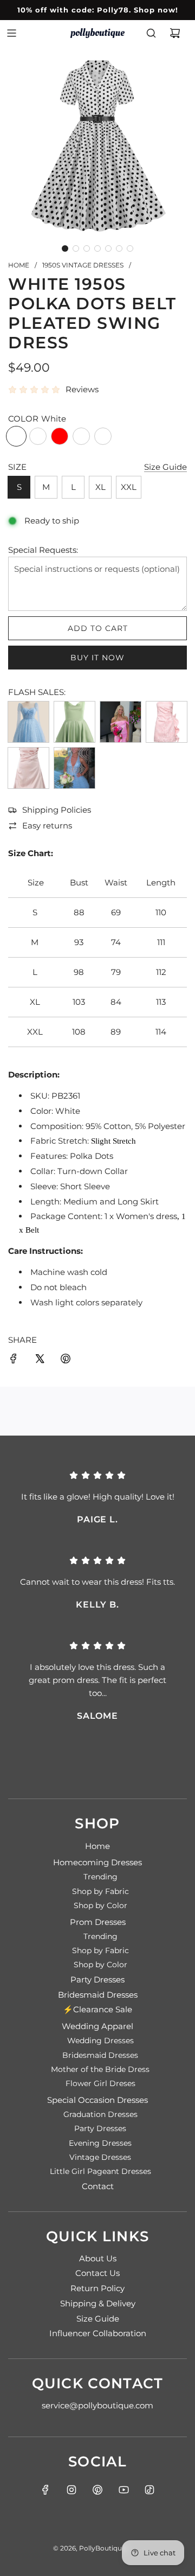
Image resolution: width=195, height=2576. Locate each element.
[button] (65, 248)
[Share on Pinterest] (66, 1360)
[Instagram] (71, 2490)
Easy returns (47, 825)
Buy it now (97, 658)
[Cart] (175, 33)
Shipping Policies (57, 810)
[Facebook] (45, 2490)
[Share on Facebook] (14, 1360)
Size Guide (165, 467)
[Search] (151, 33)
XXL (129, 487)
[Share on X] (40, 1360)
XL (100, 487)
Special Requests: (43, 550)
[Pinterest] (97, 2490)
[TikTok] (149, 2490)
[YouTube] (123, 2490)
